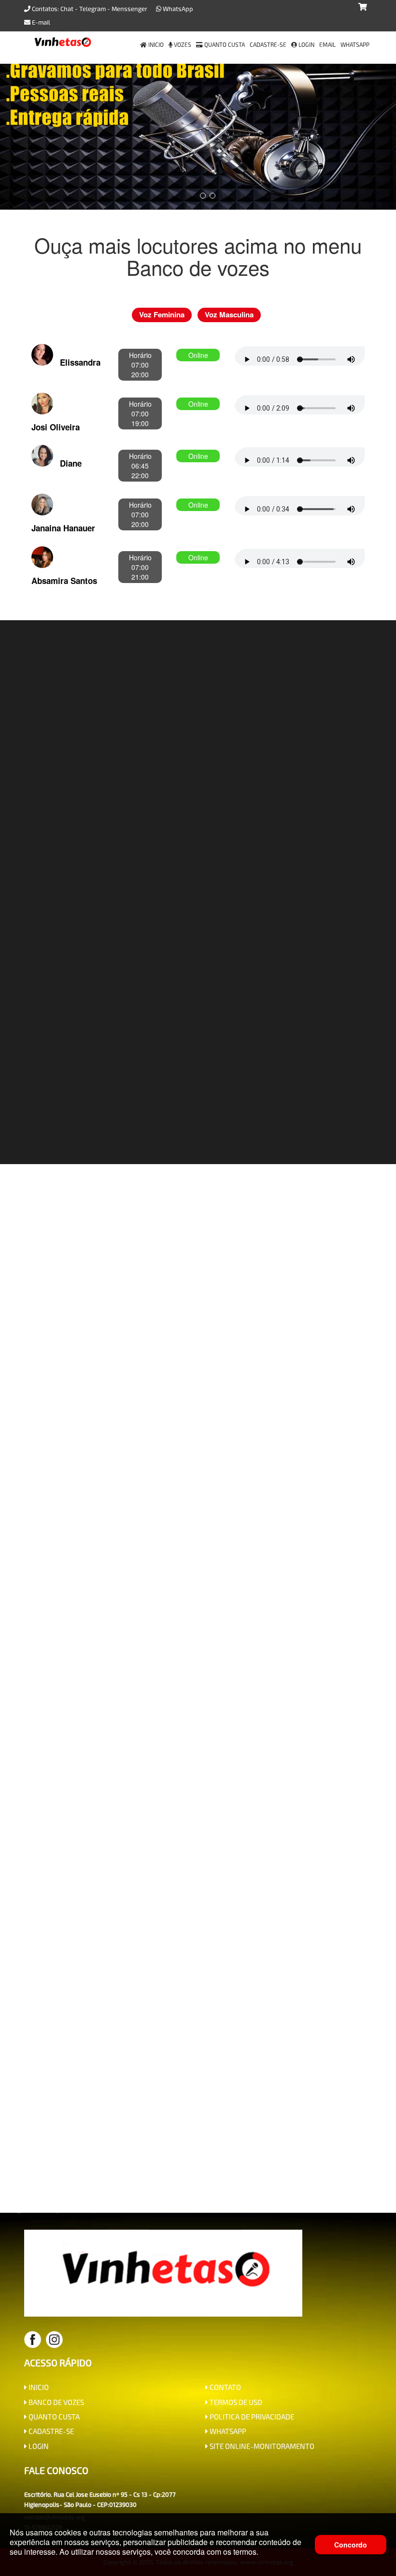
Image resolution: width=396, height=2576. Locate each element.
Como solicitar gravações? (290, 1832)
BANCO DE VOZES (56, 2402)
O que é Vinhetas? (212, 1847)
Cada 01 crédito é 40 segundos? (283, 1893)
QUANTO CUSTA (53, 2417)
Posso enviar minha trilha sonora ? (209, 1908)
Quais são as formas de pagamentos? (239, 1817)
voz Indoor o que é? (306, 1908)
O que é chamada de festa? (296, 1847)
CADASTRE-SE (50, 2431)
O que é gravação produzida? (97, 1908)
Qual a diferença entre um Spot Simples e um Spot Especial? (193, 1786)
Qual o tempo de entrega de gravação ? (110, 1847)
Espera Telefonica (313, 1923)
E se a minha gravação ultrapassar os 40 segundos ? (137, 1893)
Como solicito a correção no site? (256, 1878)
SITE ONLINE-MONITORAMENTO (261, 2446)
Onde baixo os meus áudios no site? (135, 1878)
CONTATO (225, 2387)
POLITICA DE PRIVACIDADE (251, 2417)
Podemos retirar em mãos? (263, 1939)
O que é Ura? (102, 1939)
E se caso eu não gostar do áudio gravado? (145, 1802)
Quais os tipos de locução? (267, 1802)
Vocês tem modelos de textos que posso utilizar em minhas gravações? (160, 1923)
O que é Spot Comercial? (128, 1817)
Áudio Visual (106, 1863)
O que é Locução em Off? (139, 1772)
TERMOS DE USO (235, 2402)
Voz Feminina (162, 314)
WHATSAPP (227, 2431)
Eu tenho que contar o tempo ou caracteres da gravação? (146, 1832)
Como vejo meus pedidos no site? (247, 1863)
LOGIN (38, 2446)
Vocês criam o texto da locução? (243, 1772)
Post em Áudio (159, 1863)
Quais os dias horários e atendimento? (193, 1954)
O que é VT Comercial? (171, 1939)
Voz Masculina (229, 314)
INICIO (38, 2387)
